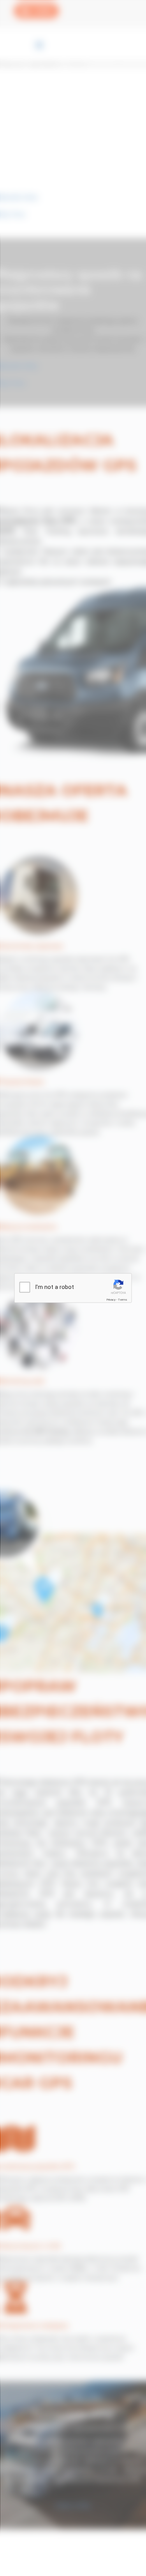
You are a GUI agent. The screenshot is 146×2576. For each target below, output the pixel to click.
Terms (123, 1300)
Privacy (111, 1300)
